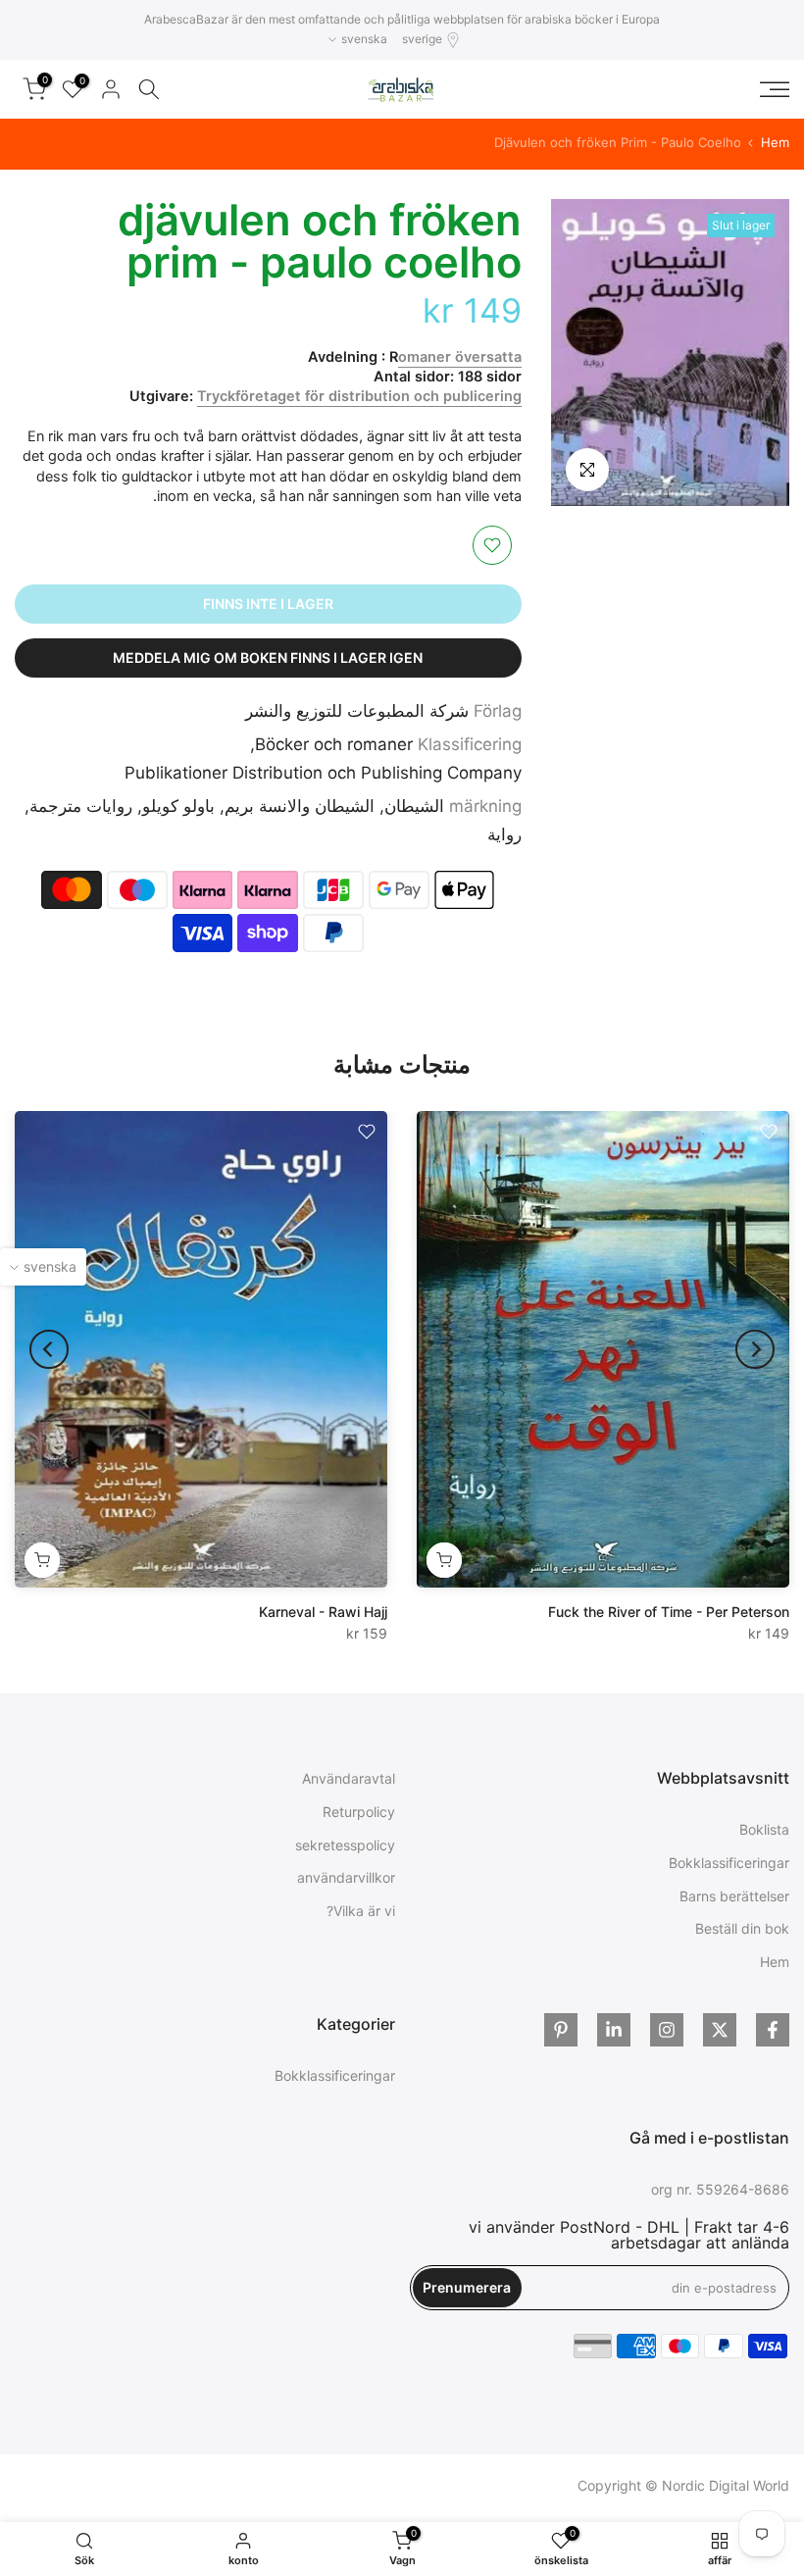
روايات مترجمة (81, 806)
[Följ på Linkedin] (614, 2030)
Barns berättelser (734, 1896)
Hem (775, 143)
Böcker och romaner (334, 744)
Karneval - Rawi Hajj (323, 1611)
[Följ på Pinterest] (561, 2030)
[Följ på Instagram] (667, 2030)
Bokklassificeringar (729, 1863)
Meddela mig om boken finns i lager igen (268, 657)
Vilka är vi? (361, 1911)
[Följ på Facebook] (773, 2030)
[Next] (49, 1349)
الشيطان (414, 806)
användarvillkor (346, 1877)
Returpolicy (359, 1812)
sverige (422, 39)
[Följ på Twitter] (720, 2030)
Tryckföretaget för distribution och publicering (359, 396)
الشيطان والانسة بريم (300, 806)
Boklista (764, 1829)
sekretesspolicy (345, 1845)
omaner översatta (460, 357)
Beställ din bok (742, 1928)
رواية (504, 834)
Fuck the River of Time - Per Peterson (669, 1611)
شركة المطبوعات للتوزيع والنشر (357, 711)
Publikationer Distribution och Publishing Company (323, 773)
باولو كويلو (178, 806)
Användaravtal (349, 1778)
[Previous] (755, 1349)
